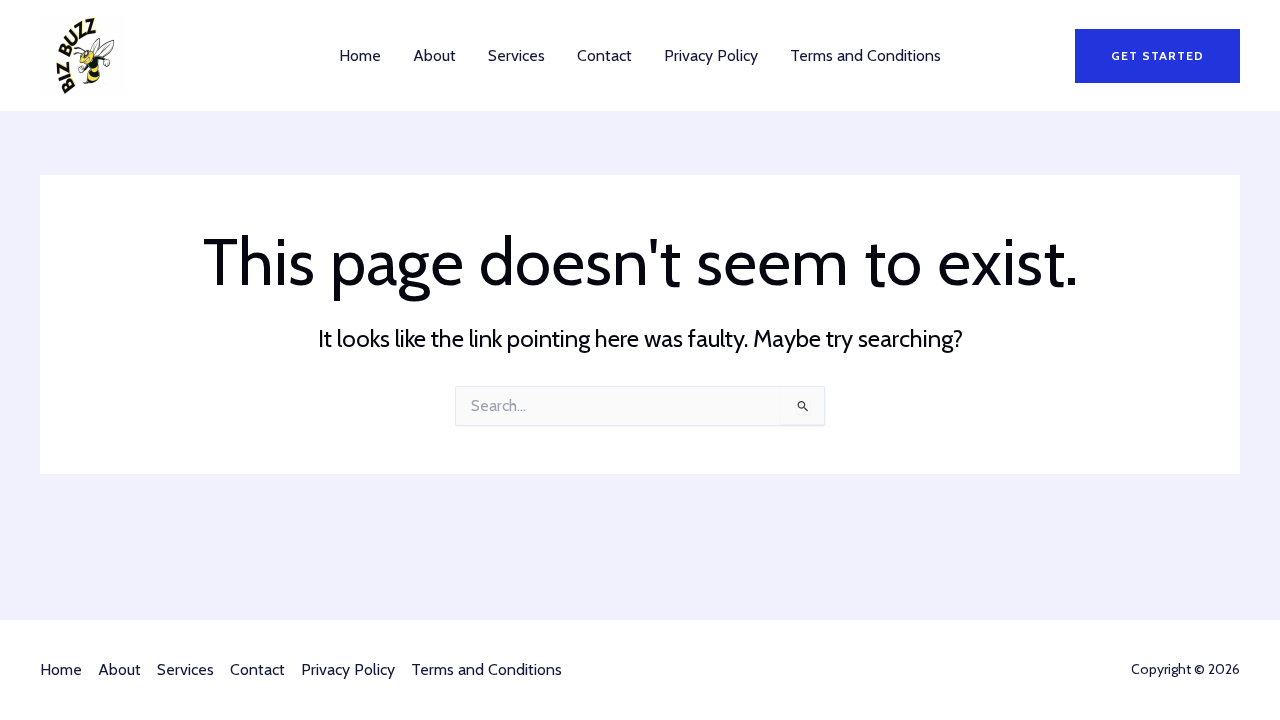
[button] (1157, 56)
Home (360, 55)
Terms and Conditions (865, 55)
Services (516, 55)
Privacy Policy (711, 55)
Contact (604, 55)
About (434, 55)
